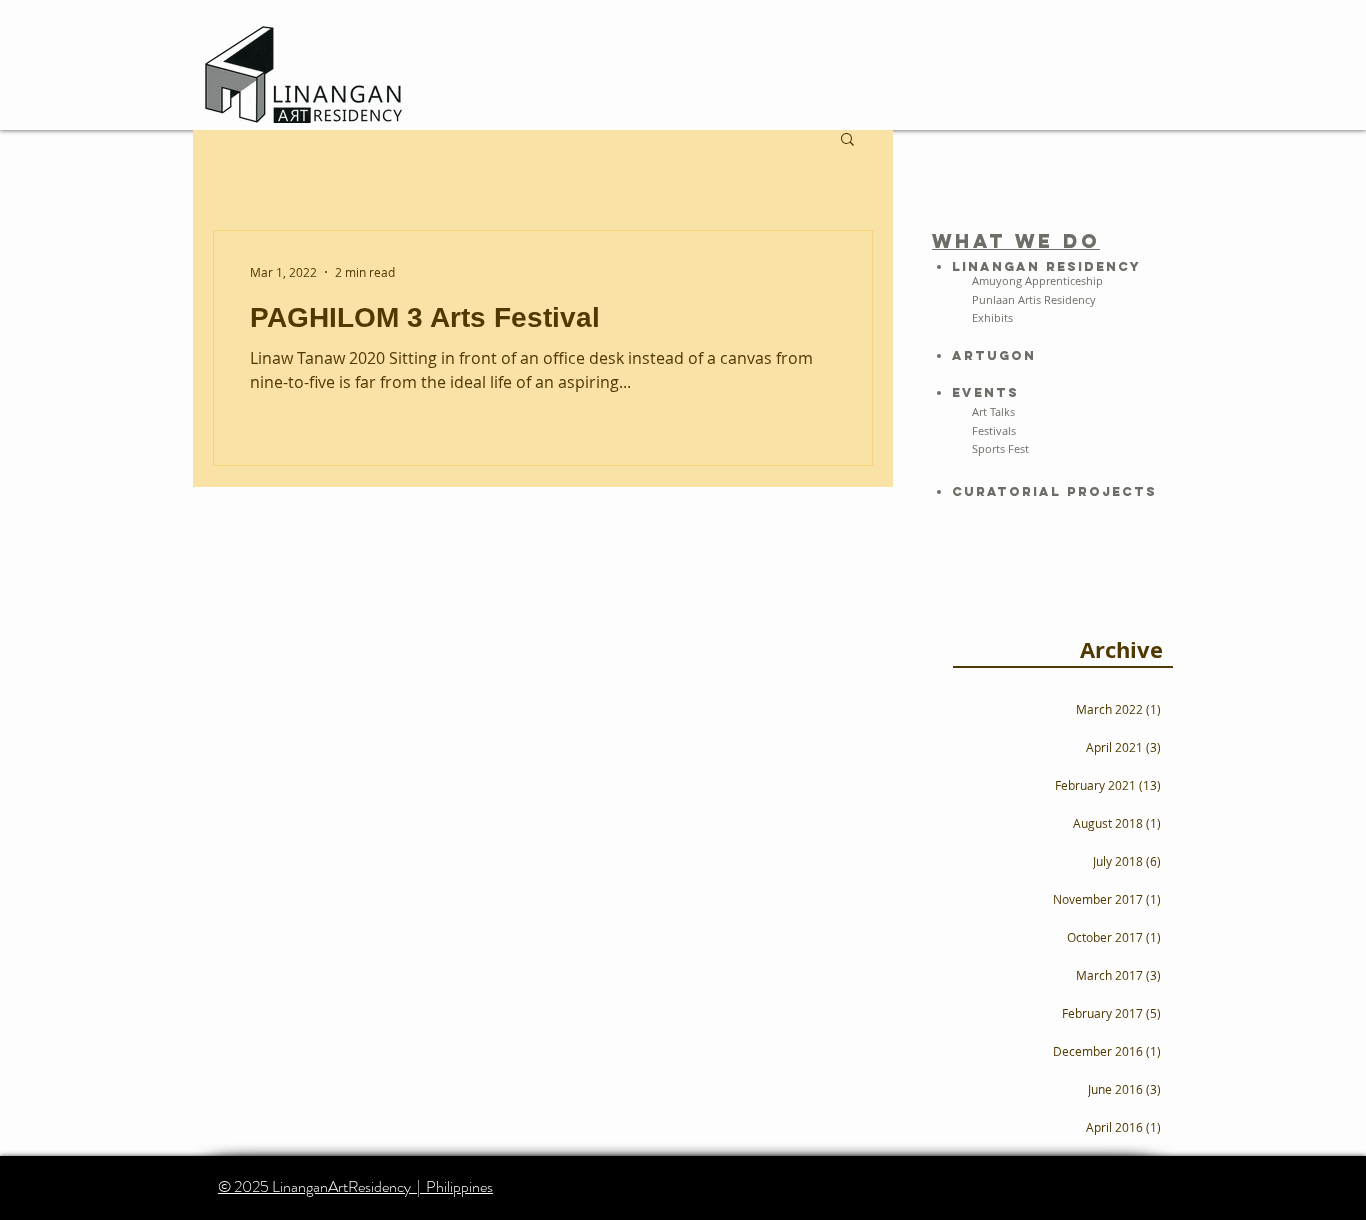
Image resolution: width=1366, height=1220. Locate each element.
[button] (847, 140)
